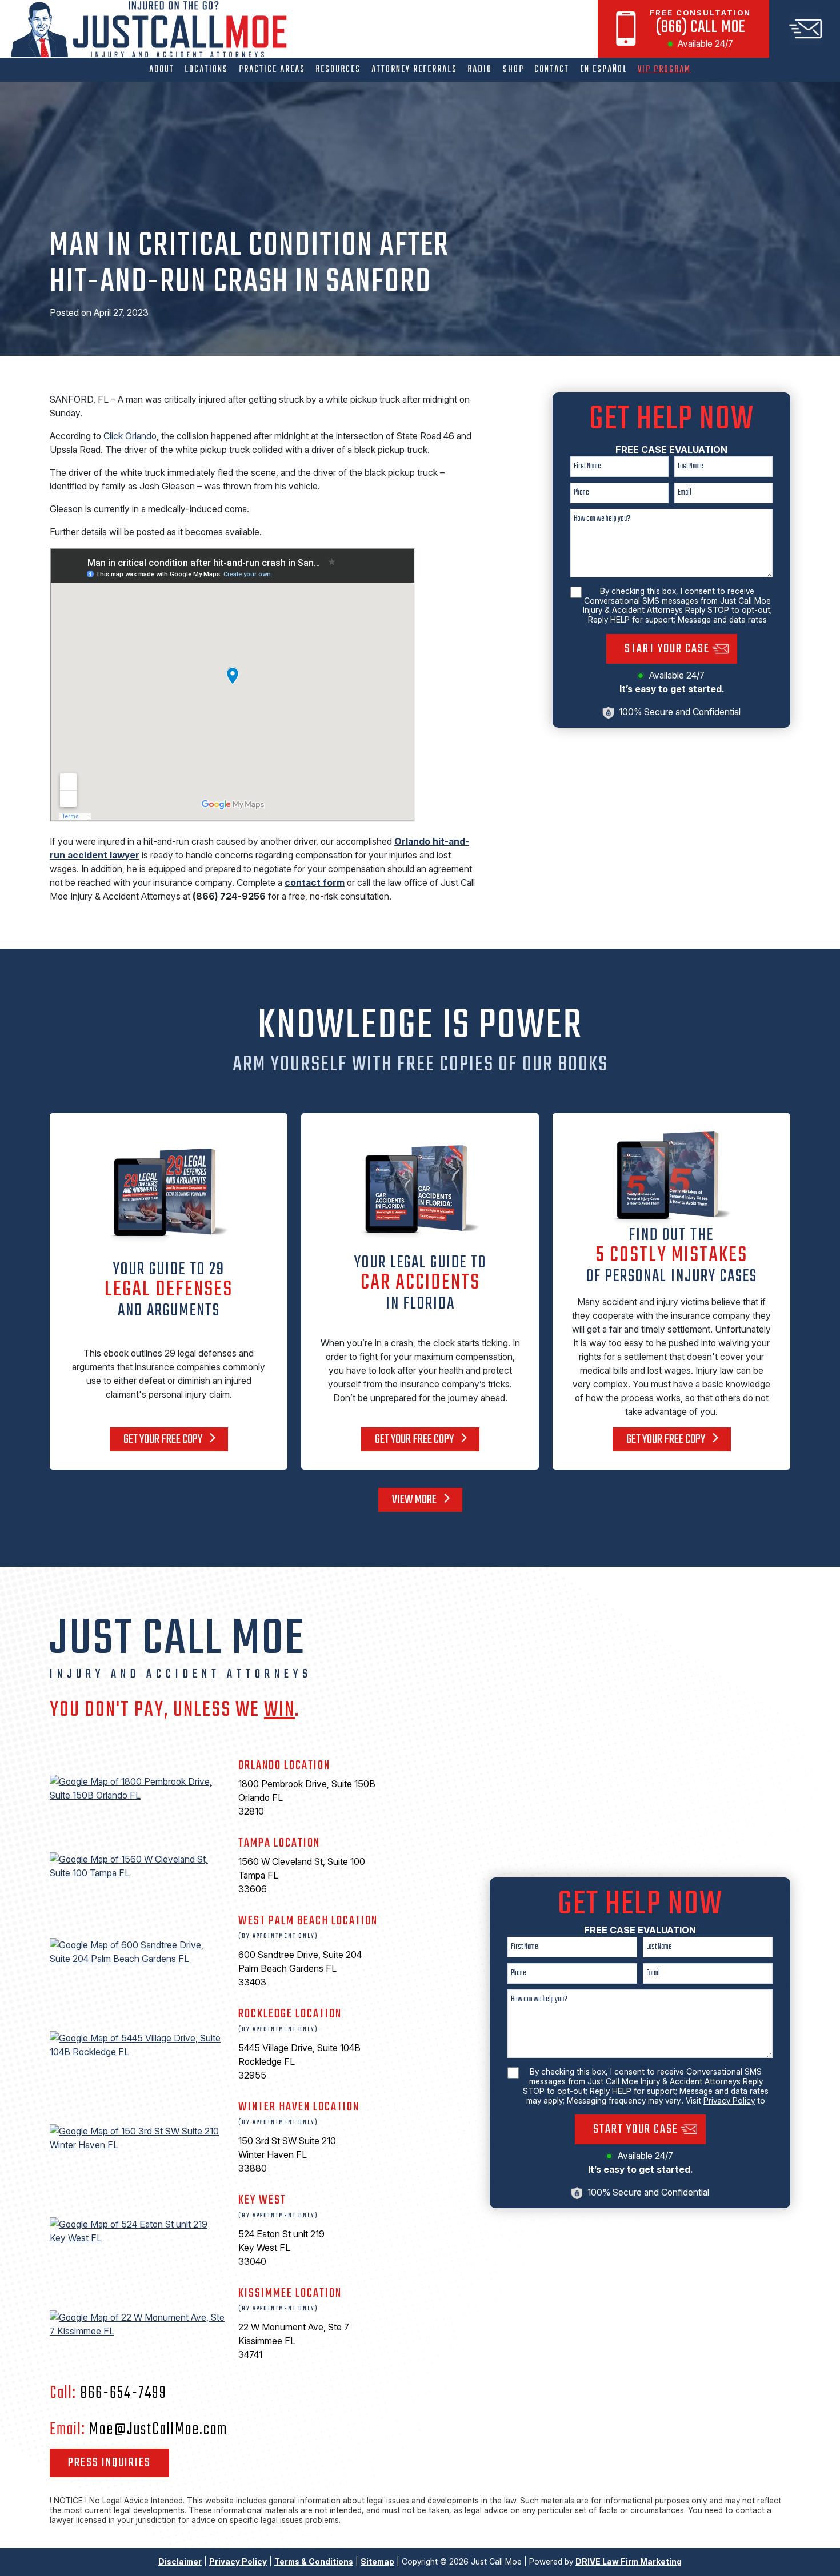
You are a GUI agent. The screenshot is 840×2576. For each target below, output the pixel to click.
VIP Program (664, 69)
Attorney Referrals (414, 69)
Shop (513, 69)
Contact (552, 69)
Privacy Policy (729, 2100)
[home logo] (152, 29)
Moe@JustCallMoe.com (158, 2430)
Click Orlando (130, 436)
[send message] (805, 29)
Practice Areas (272, 69)
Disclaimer (180, 2561)
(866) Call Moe (701, 27)
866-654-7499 (123, 2393)
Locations (206, 69)
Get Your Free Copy (164, 1439)
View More (415, 1500)
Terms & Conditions (314, 2561)
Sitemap (377, 2561)
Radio (480, 69)
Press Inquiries (109, 2463)
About (162, 69)
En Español (604, 69)
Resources (338, 69)
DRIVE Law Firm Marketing (629, 2561)
